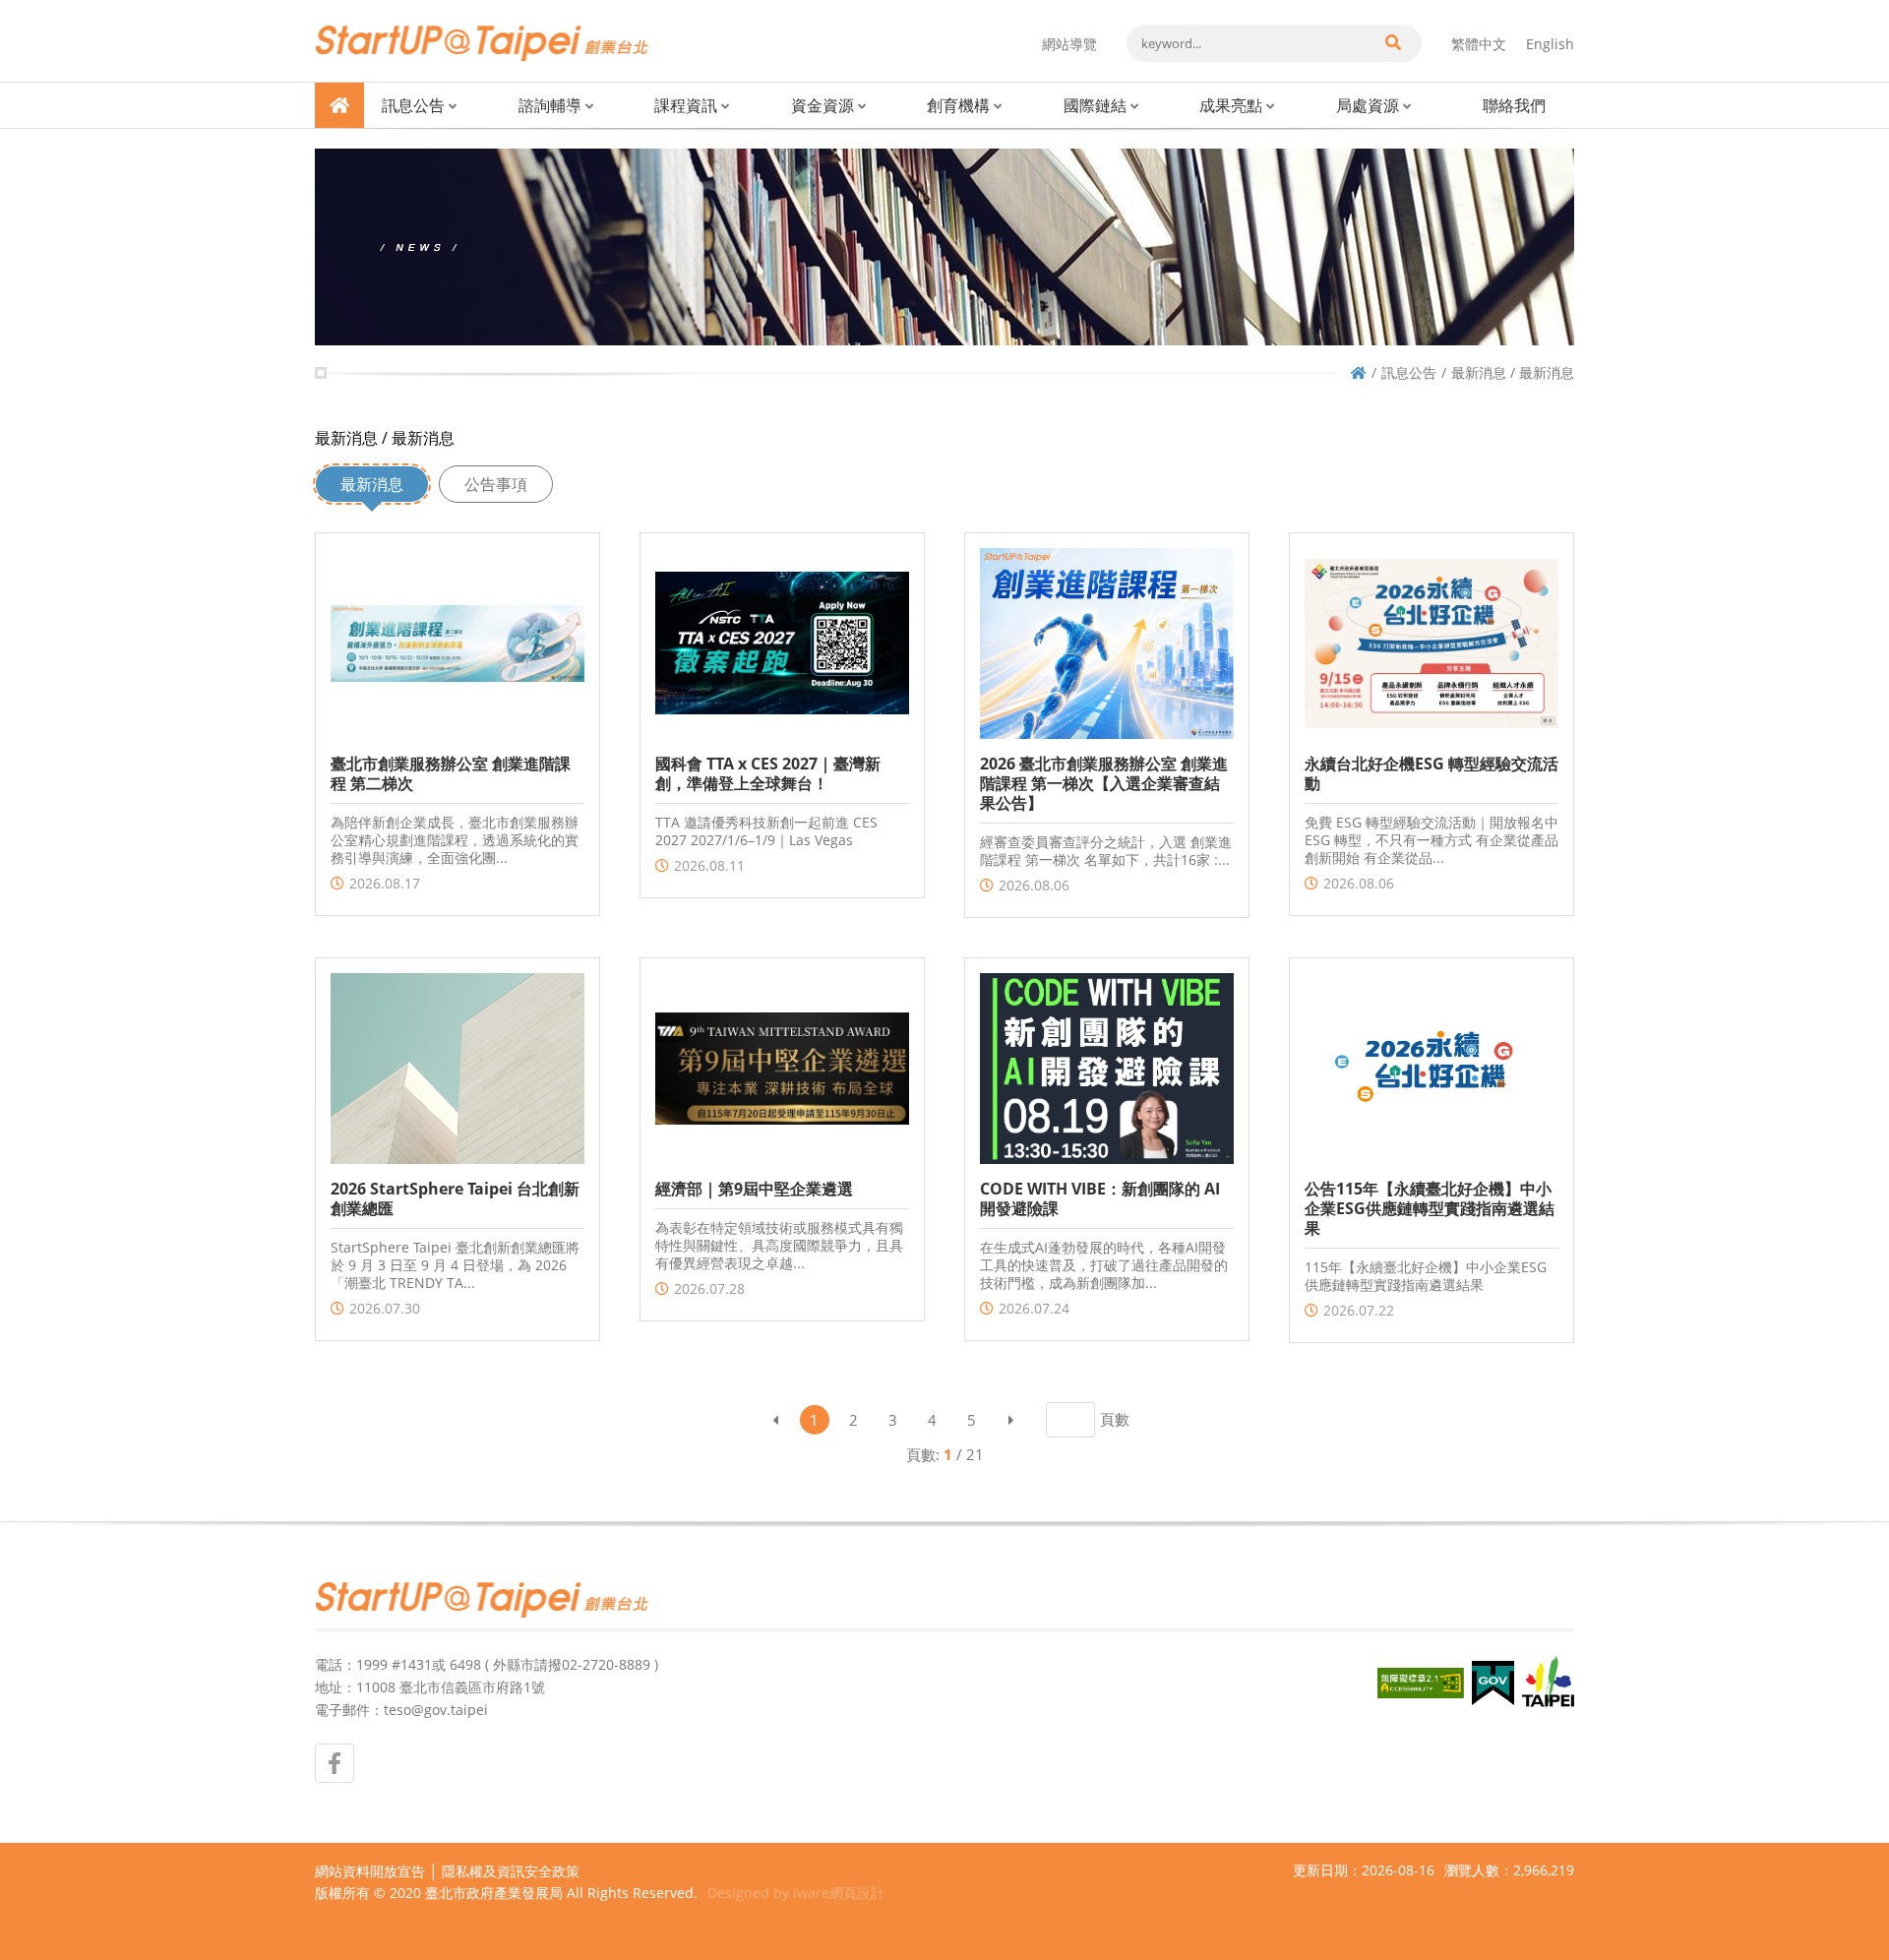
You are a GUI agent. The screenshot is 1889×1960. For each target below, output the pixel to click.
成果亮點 (1231, 105)
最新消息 (372, 484)
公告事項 (496, 484)
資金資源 (823, 105)
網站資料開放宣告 (370, 1871)
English (1550, 44)
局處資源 (1368, 105)
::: (321, 8)
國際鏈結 (1095, 105)
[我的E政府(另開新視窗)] (1493, 1683)
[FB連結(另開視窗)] (335, 1763)
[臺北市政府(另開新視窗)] (1548, 1684)
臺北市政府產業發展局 (494, 1893)
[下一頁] (1011, 1420)
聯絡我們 (1514, 105)
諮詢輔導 (550, 105)
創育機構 (958, 105)
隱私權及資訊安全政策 (511, 1871)
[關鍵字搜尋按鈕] (1392, 43)
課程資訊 (686, 105)
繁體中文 (1479, 44)
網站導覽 (1069, 44)
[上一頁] (775, 1420)
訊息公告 (413, 105)
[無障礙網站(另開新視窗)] (1421, 1683)
